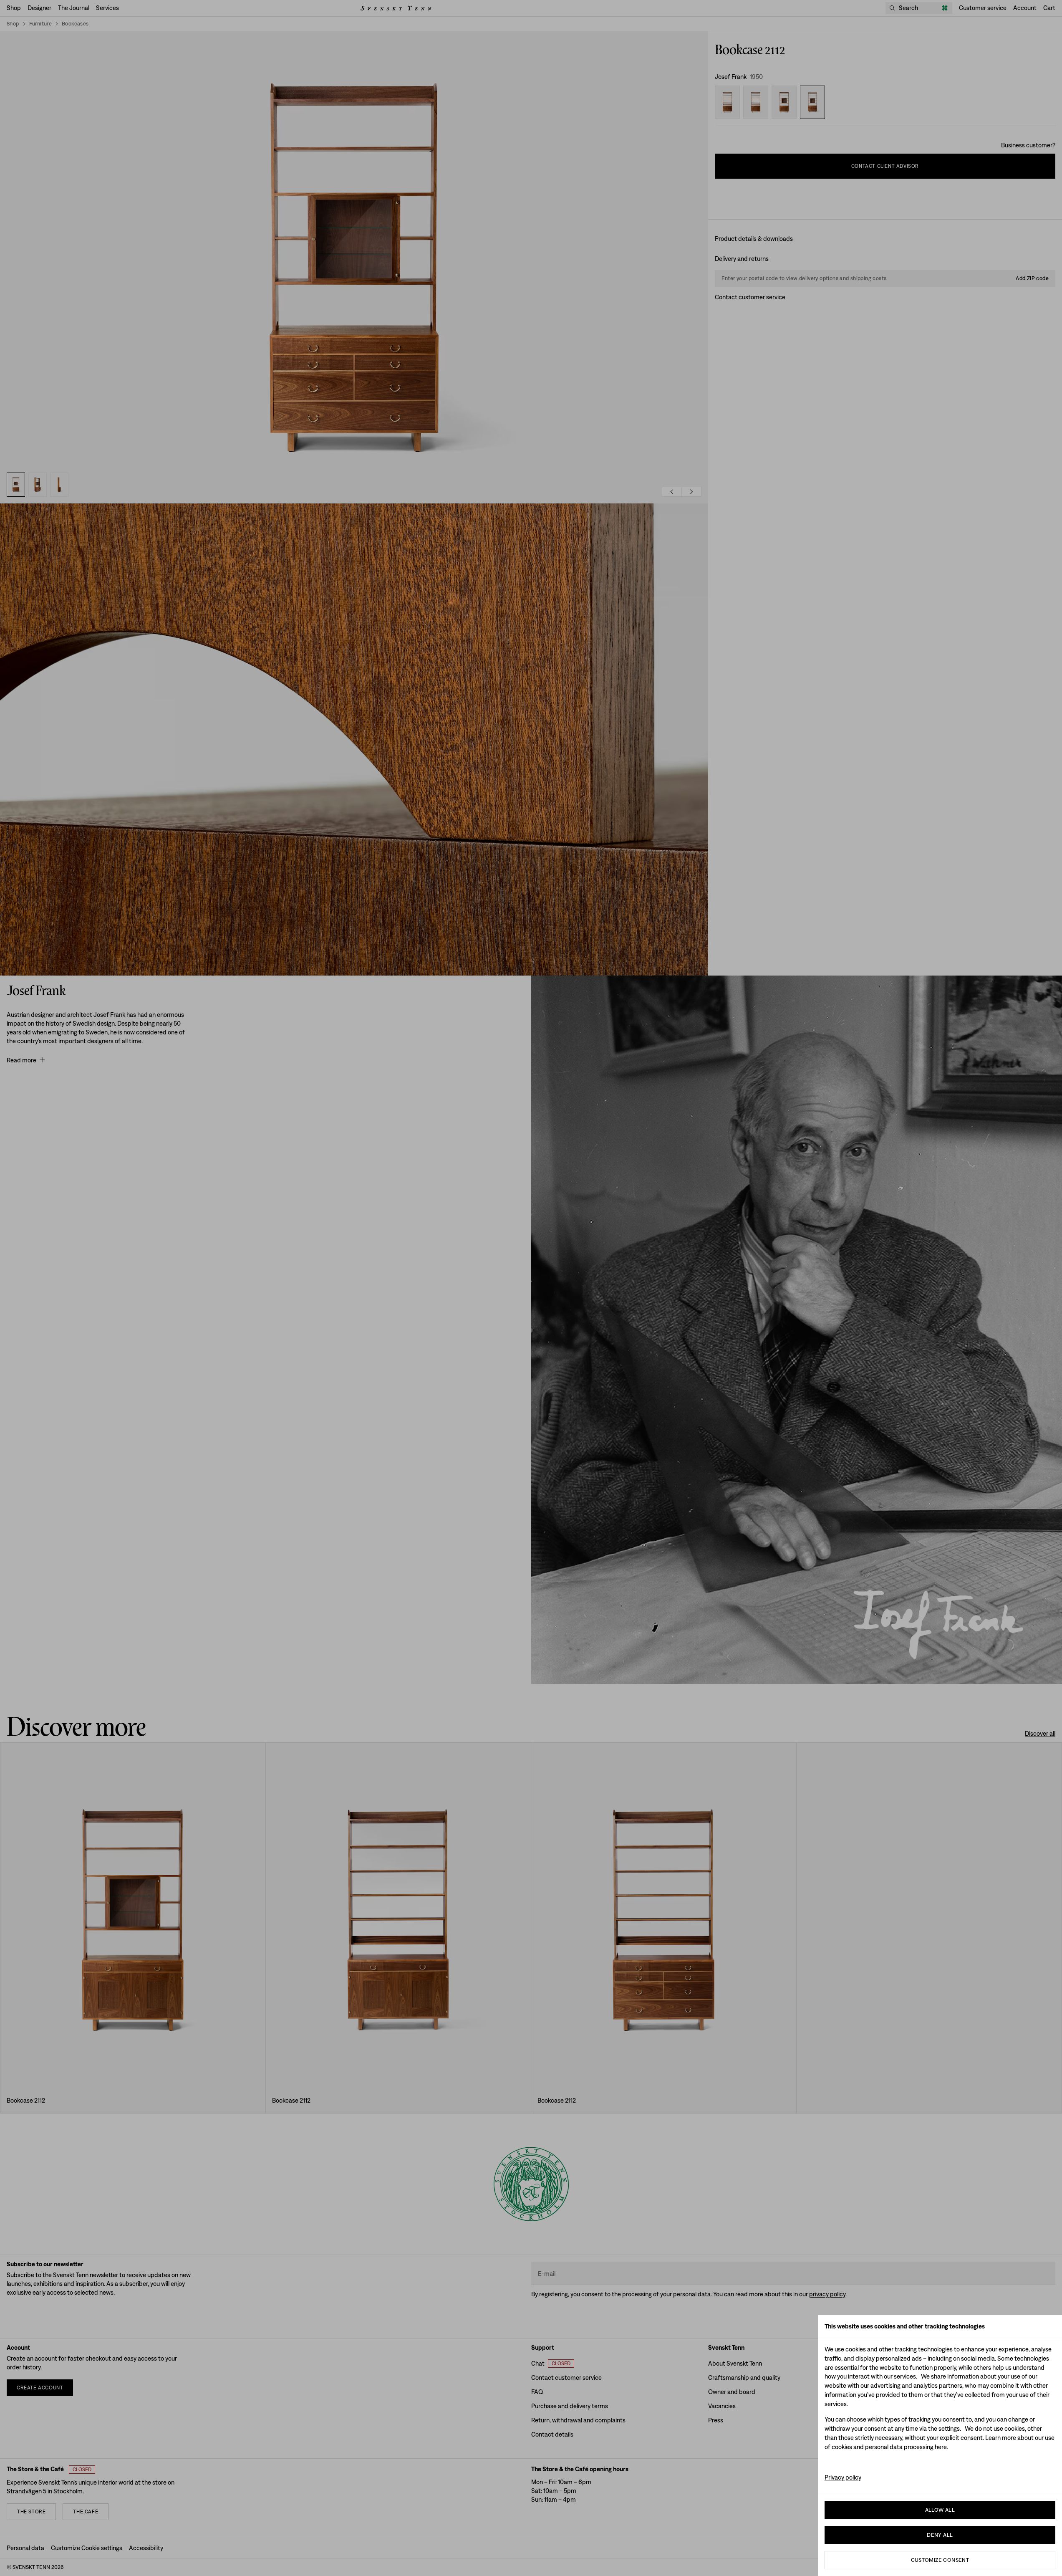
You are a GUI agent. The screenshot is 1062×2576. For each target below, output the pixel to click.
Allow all (940, 2510)
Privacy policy (843, 2477)
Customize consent (940, 2560)
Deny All (940, 2535)
